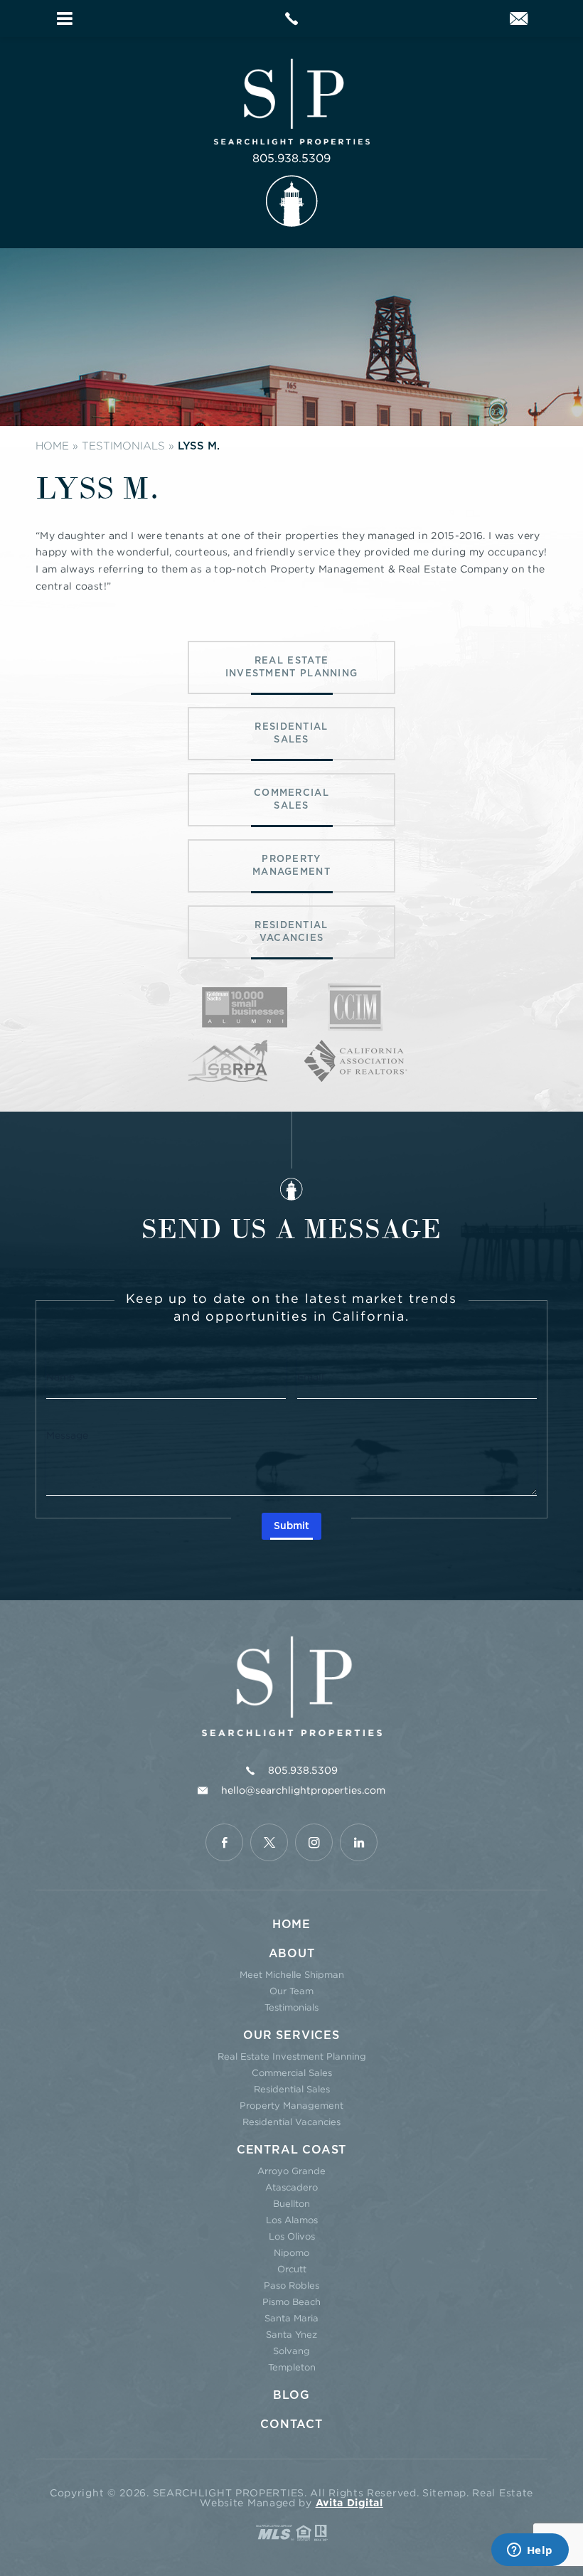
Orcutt (292, 2269)
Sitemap (444, 2492)
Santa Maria (291, 2318)
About (292, 1954)
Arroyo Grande (291, 2171)
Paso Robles (291, 2285)
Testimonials (291, 2007)
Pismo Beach (291, 2301)
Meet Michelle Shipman (292, 1974)
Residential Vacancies (291, 2122)
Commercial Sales (292, 2072)
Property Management (291, 2105)
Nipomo (291, 2252)
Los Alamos (292, 2220)
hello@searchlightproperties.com (303, 1790)
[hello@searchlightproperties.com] (519, 20)
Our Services (291, 2035)
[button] (65, 18)
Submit (291, 1526)
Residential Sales (292, 2089)
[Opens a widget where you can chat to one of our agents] (530, 2551)
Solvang (291, 2351)
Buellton (291, 2203)
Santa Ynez (291, 2334)
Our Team (291, 1991)
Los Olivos (292, 2236)
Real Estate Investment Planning (292, 2056)
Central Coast (291, 2150)
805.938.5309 (291, 158)
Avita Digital (349, 2503)
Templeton (292, 2367)
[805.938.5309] (291, 18)
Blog (291, 2395)
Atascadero (291, 2187)
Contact (291, 2425)
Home (291, 1925)
